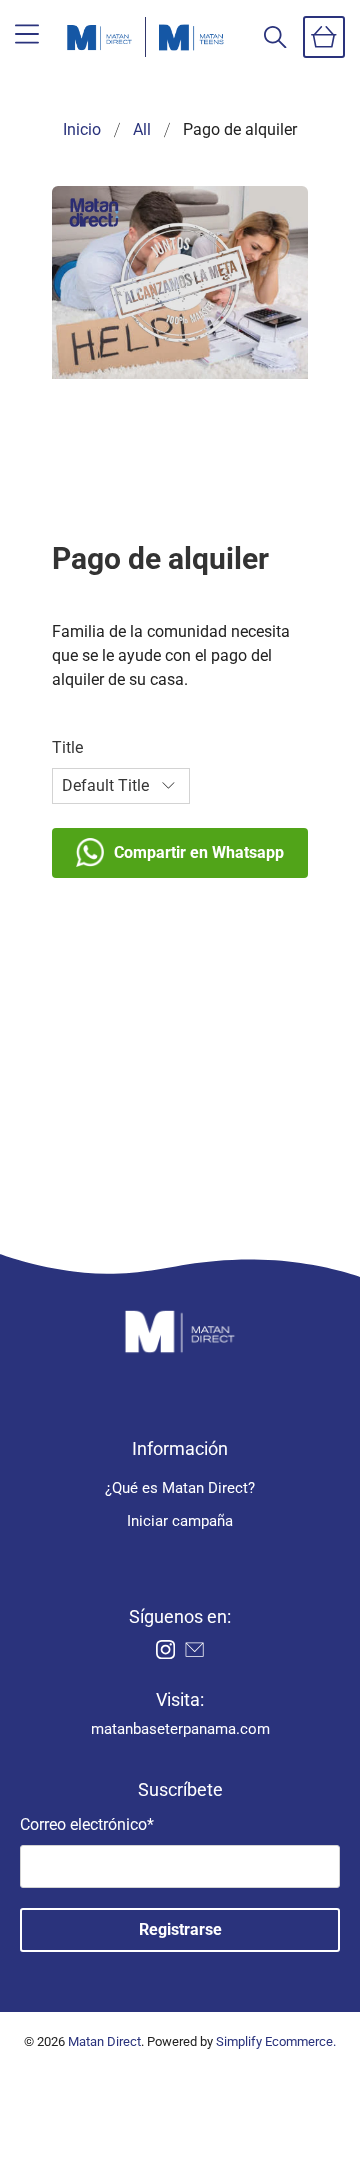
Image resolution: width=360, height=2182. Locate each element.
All (142, 130)
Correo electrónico (87, 1824)
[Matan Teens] (191, 37)
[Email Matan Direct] (194, 1654)
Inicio (82, 130)
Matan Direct (104, 2041)
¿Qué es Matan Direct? (180, 1488)
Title (67, 747)
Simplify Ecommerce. (276, 2041)
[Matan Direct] (99, 37)
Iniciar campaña (180, 1521)
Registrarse (180, 1929)
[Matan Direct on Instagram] (165, 1654)
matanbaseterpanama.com (180, 1729)
